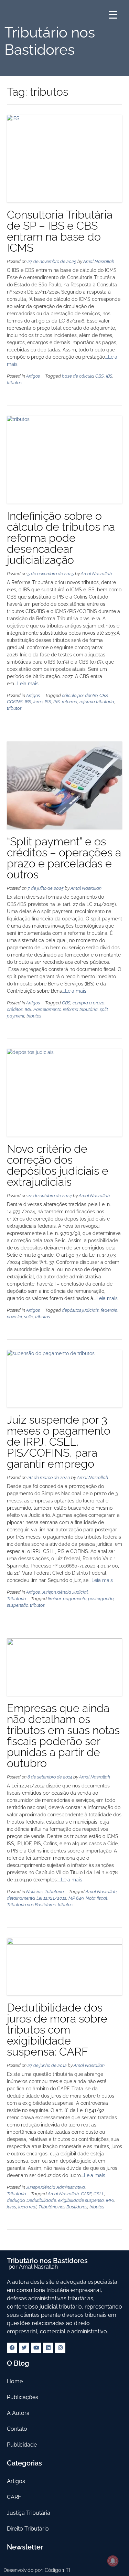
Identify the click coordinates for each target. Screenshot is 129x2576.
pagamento (74, 1599)
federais (109, 1310)
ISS (48, 702)
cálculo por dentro (80, 695)
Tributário (16, 1599)
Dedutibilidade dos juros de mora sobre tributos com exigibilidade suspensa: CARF (57, 2030)
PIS (57, 702)
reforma (70, 702)
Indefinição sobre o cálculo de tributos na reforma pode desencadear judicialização (61, 538)
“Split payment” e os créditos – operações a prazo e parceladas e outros (64, 858)
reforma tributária (97, 702)
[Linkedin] (48, 2348)
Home (15, 2381)
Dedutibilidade (41, 2200)
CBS (100, 376)
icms (38, 702)
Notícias (34, 1892)
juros (12, 2207)
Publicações (23, 2397)
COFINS (15, 702)
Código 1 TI (57, 2570)
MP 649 (76, 1898)
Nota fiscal (96, 1898)
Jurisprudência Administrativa (56, 2187)
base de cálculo (78, 376)
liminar (54, 1599)
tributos (14, 383)
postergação (101, 1599)
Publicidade (22, 2445)
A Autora (18, 2413)
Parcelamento (47, 1009)
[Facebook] (12, 2348)
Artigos (33, 376)
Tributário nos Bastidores (31, 1905)
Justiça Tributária (29, 2513)
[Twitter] (24, 2348)
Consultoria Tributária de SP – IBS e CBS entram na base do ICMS (60, 231)
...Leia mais (26, 684)
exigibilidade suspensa (81, 2200)
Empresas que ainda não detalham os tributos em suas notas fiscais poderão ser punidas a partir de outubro (63, 1736)
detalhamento (21, 1898)
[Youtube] (36, 2348)
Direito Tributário (28, 2529)
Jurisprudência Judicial (65, 1592)
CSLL (99, 2194)
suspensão (17, 1605)
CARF (86, 2194)
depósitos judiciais (80, 1310)
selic (29, 1317)
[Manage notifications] (113, 2561)
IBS (109, 376)
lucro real (27, 2207)
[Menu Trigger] (113, 15)
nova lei (14, 1317)
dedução (16, 2200)
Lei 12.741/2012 (51, 1898)
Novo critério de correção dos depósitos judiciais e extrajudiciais (58, 1165)
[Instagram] (60, 2348)
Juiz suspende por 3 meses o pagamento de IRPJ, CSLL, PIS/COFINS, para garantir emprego (59, 1442)
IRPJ (110, 2200)
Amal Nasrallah (99, 261)
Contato (17, 2429)
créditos (15, 1009)
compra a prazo (88, 1003)
